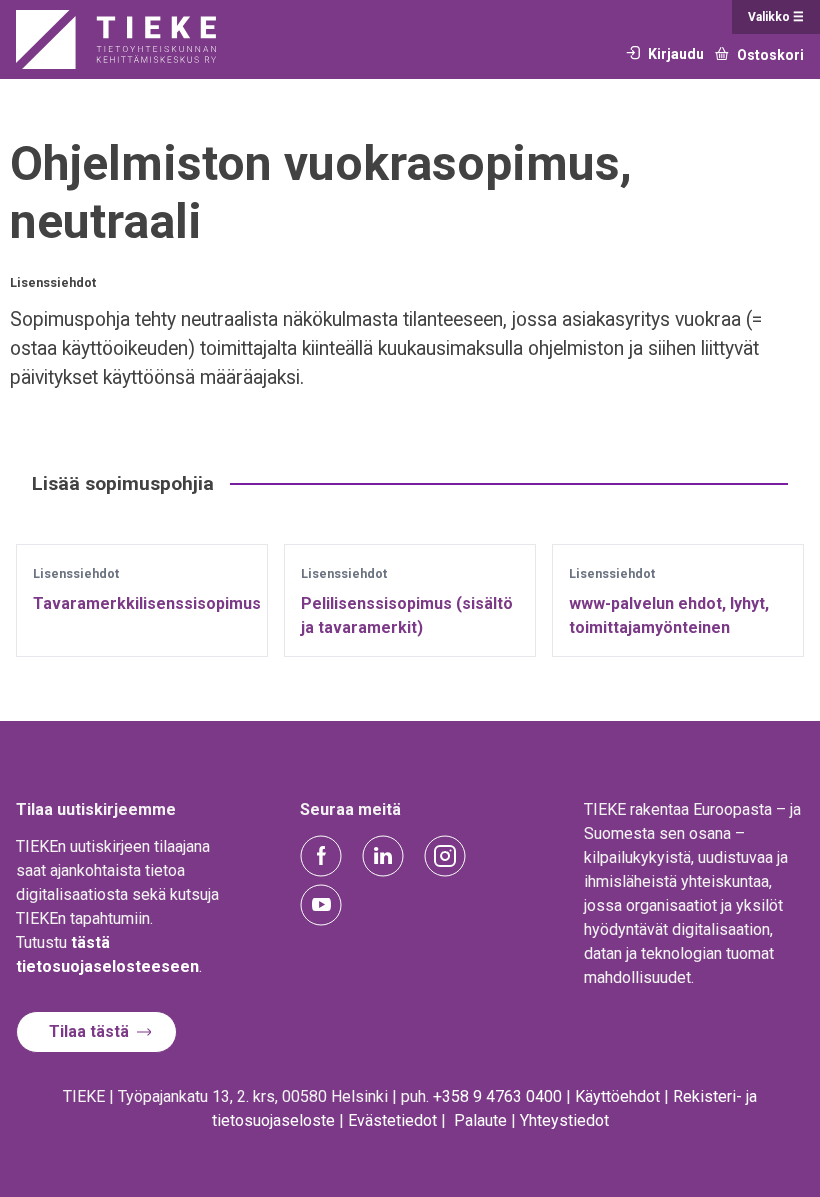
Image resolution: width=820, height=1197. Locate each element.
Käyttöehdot (617, 1096)
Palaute (480, 1120)
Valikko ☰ (776, 17)
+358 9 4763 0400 (497, 1096)
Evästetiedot (392, 1120)
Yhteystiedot (564, 1120)
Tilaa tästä (89, 1031)
